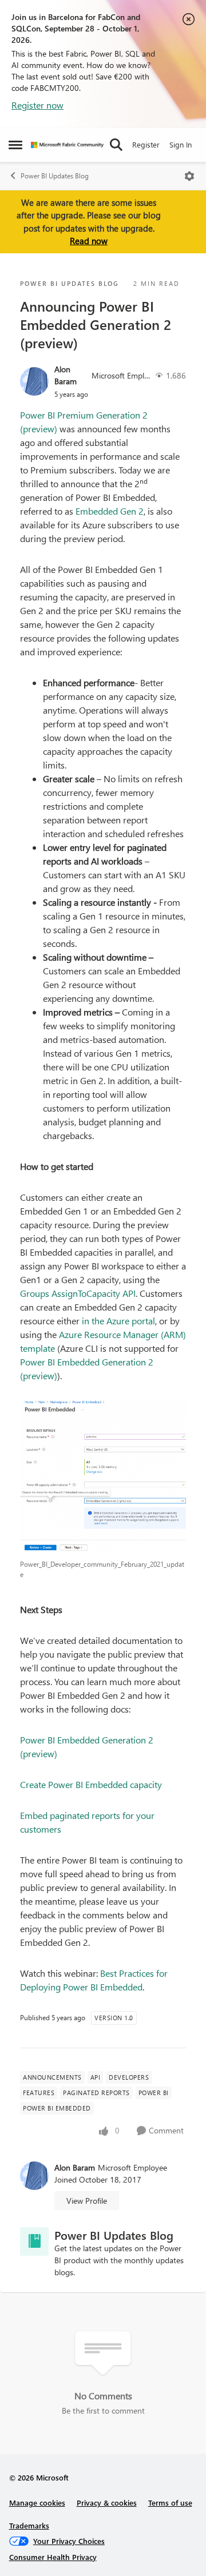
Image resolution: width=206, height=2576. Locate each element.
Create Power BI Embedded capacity (91, 1784)
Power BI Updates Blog (55, 176)
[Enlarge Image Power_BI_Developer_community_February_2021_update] (103, 1477)
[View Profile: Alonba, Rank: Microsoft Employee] (34, 381)
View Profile (87, 2201)
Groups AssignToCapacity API (78, 1293)
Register (146, 144)
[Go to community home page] (67, 145)
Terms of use (170, 2503)
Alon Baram (66, 375)
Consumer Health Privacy (53, 2557)
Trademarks (29, 2525)
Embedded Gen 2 (110, 511)
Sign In (181, 144)
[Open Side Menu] (15, 145)
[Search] (116, 145)
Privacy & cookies (107, 2503)
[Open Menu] (189, 176)
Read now (89, 241)
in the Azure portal (118, 1321)
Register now (37, 105)
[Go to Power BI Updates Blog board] (34, 2241)
